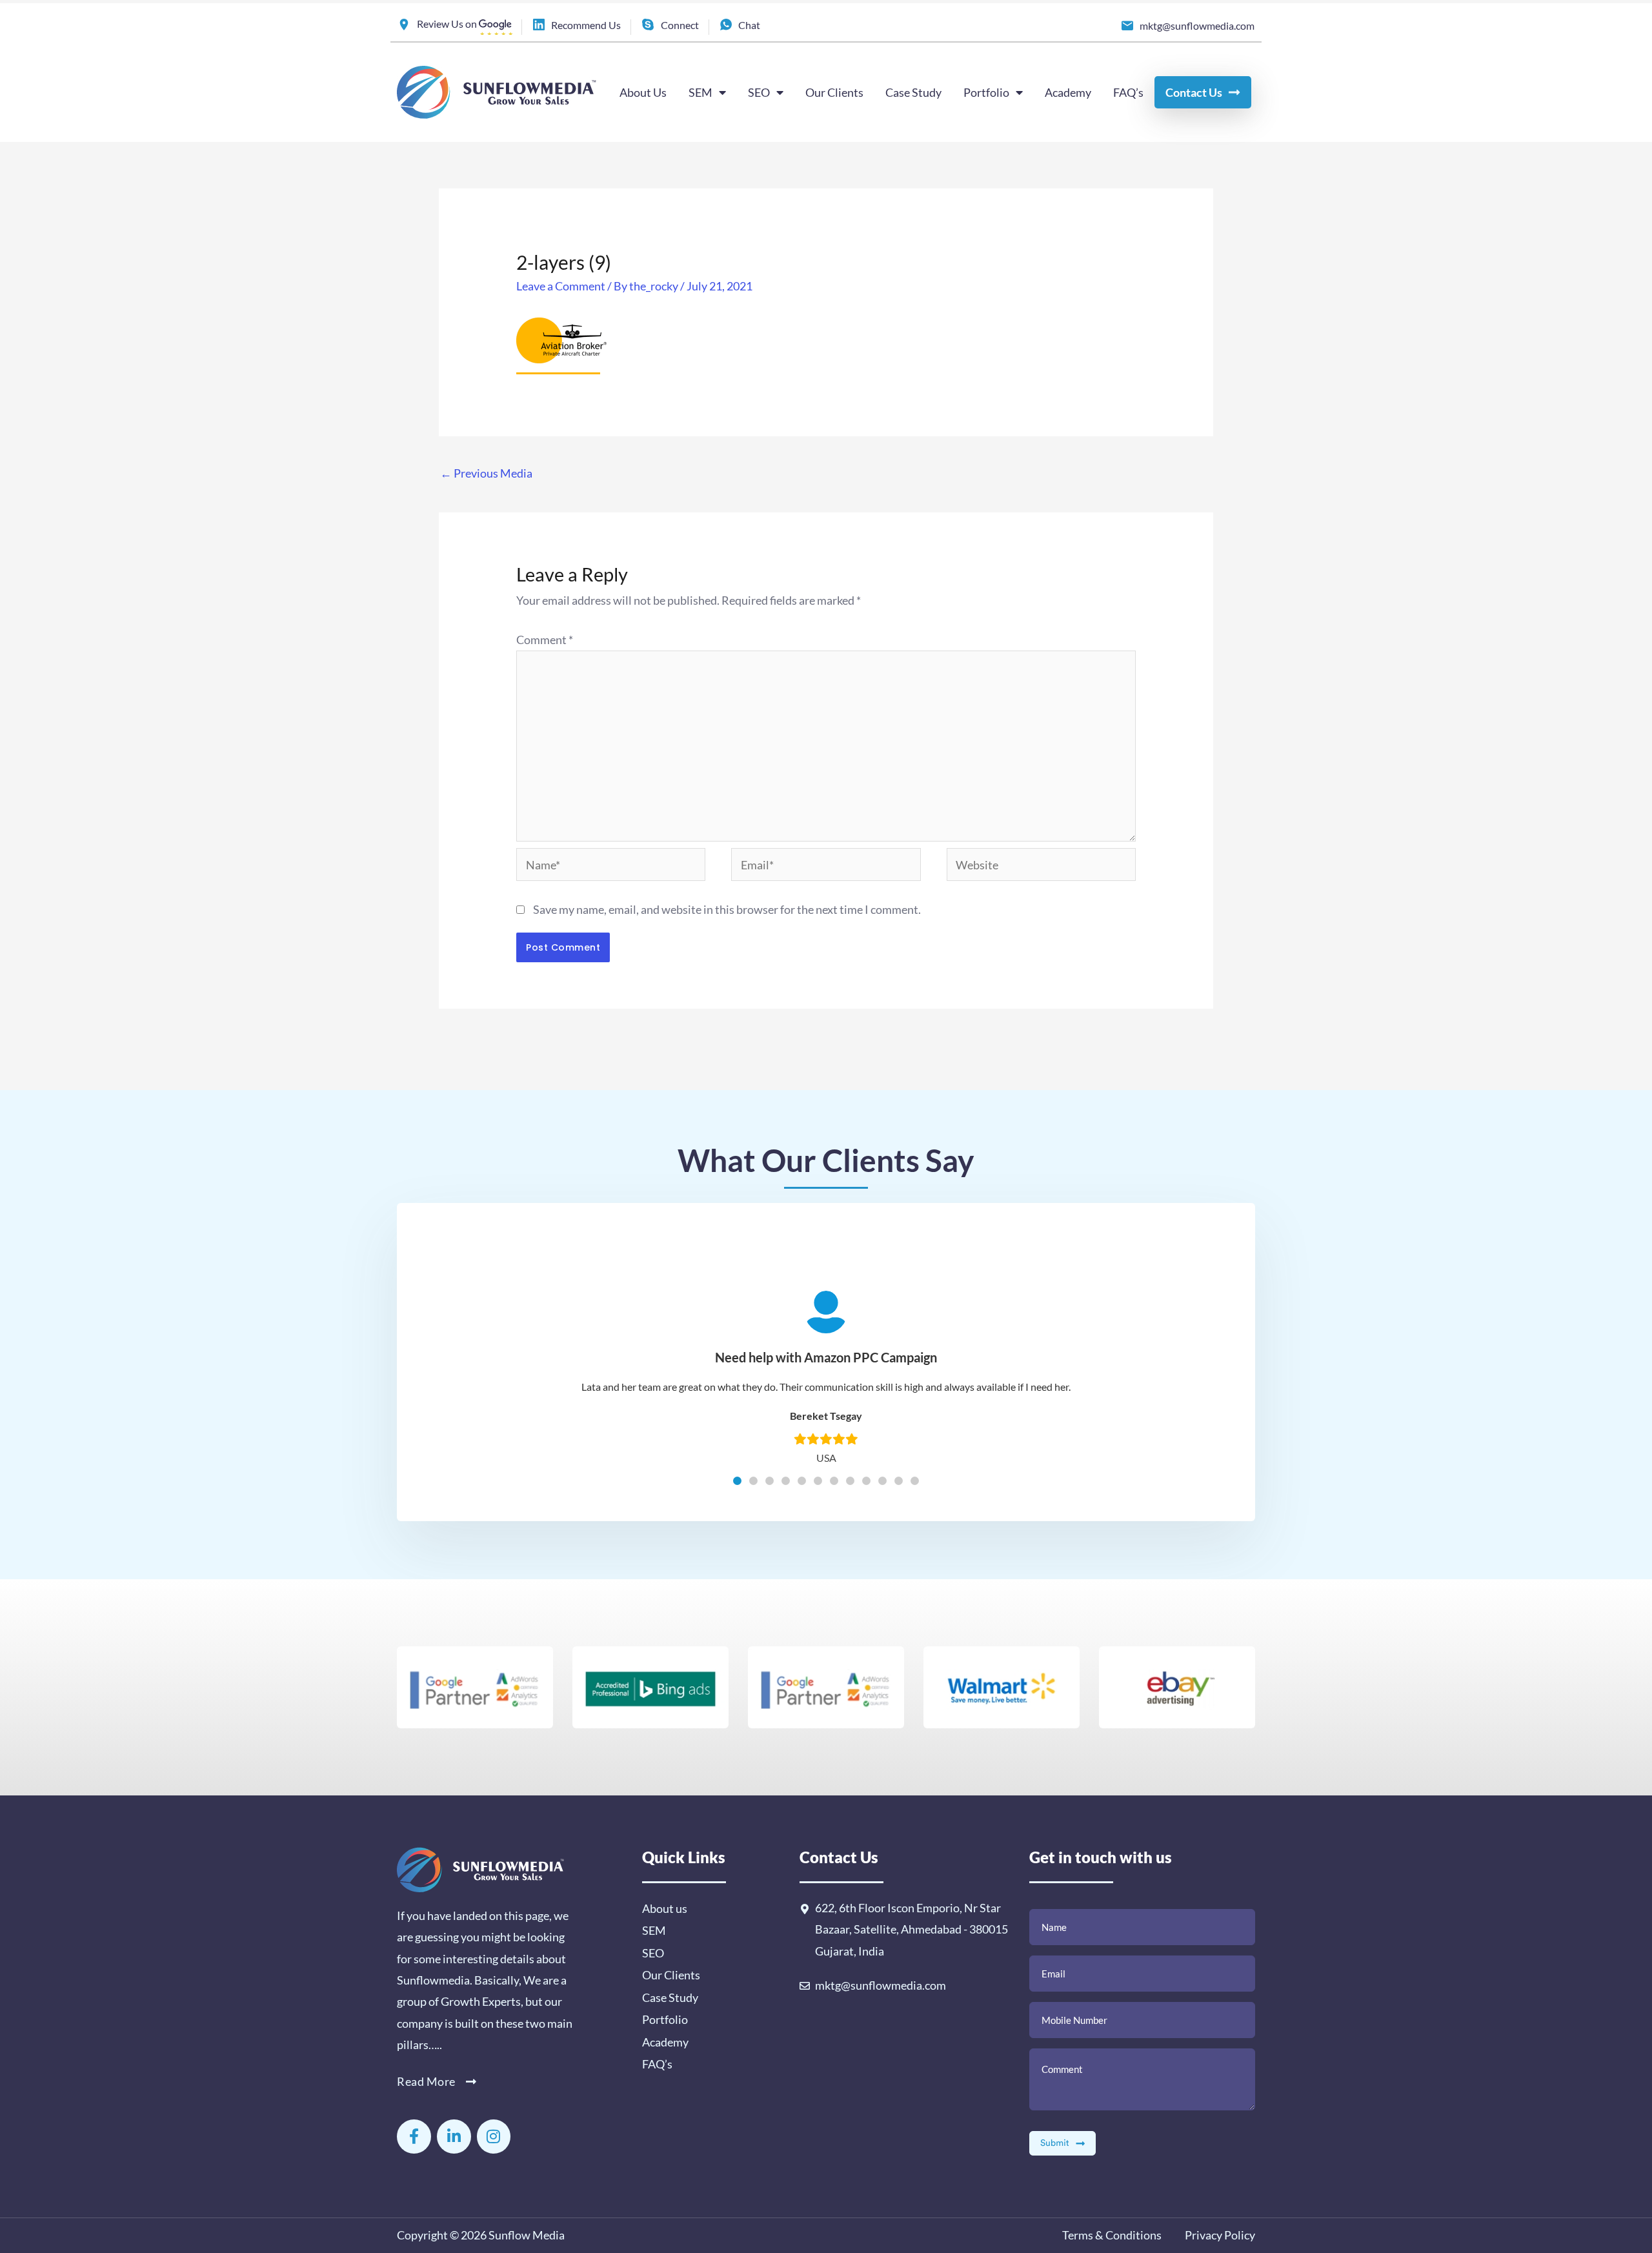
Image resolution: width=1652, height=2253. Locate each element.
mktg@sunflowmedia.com (881, 1985)
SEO (759, 92)
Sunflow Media (527, 2235)
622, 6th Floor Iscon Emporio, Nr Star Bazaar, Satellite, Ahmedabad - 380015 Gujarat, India (912, 1929)
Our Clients (834, 92)
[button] (737, 1481)
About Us (643, 92)
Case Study (913, 92)
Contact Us (1194, 92)
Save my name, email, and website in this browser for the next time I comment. (727, 909)
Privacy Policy (1219, 2235)
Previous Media (486, 473)
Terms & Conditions (1112, 2235)
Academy (1068, 92)
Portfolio (986, 92)
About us (665, 1908)
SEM (700, 92)
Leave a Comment (561, 286)
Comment (545, 640)
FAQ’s (1128, 92)
